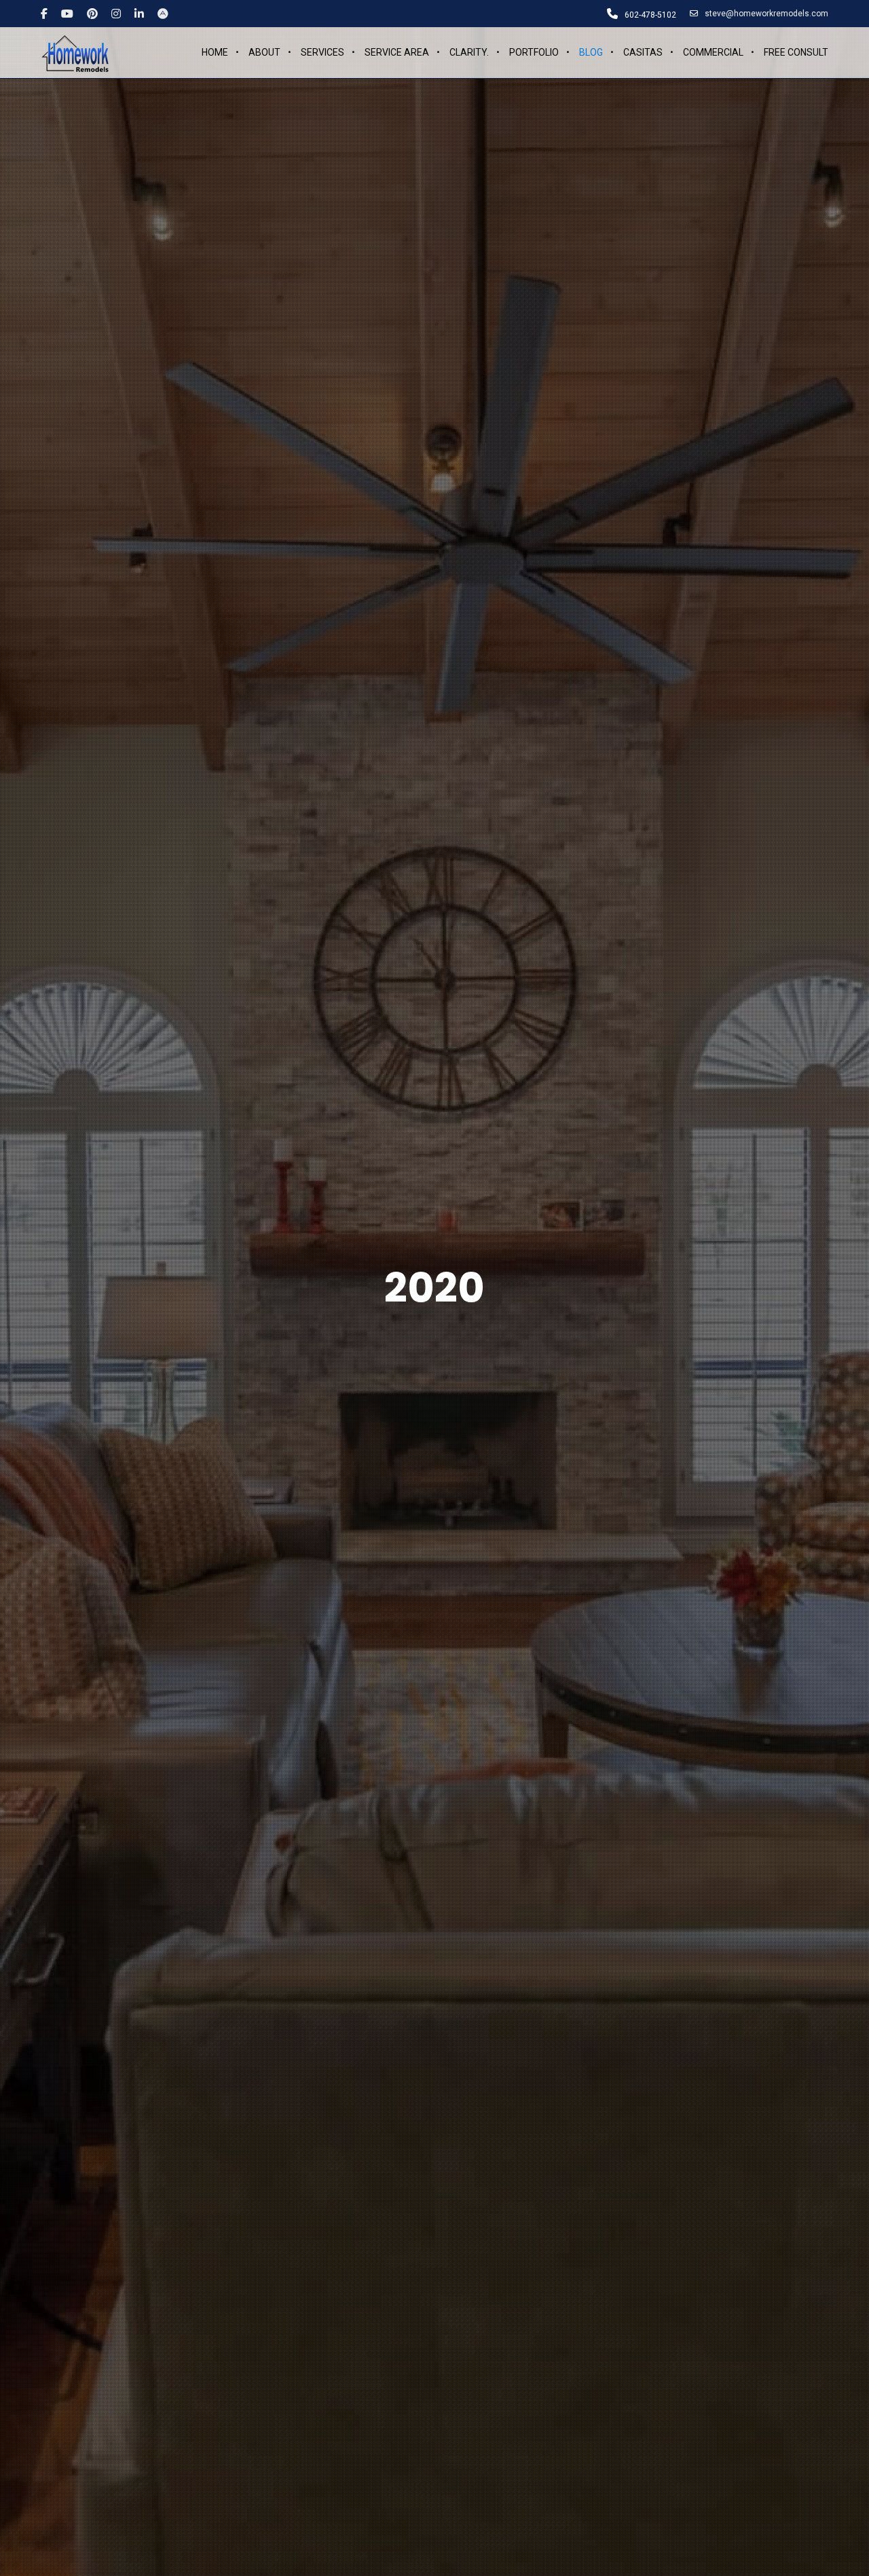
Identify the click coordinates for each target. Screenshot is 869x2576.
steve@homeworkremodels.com (766, 14)
